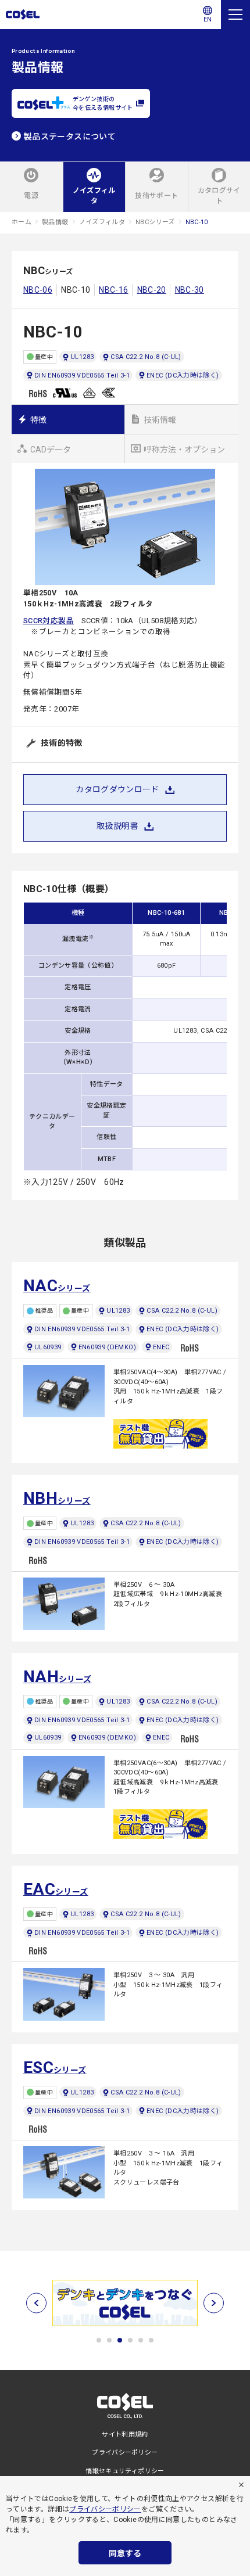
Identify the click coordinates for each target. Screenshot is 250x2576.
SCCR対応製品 (49, 621)
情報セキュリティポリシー (125, 2471)
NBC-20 (152, 290)
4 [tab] (130, 2340)
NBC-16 (113, 290)
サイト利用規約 (125, 2435)
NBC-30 (190, 290)
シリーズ (57, 1286)
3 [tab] (120, 2340)
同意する (125, 2553)
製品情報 (55, 222)
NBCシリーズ (155, 222)
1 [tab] (99, 2340)
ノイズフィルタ (102, 222)
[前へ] (36, 2303)
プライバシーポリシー (105, 2509)
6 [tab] (151, 2340)
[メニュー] (235, 15)
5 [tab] (141, 2340)
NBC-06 (38, 290)
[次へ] (214, 2303)
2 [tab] (109, 2340)
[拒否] (241, 2485)
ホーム (22, 222)
